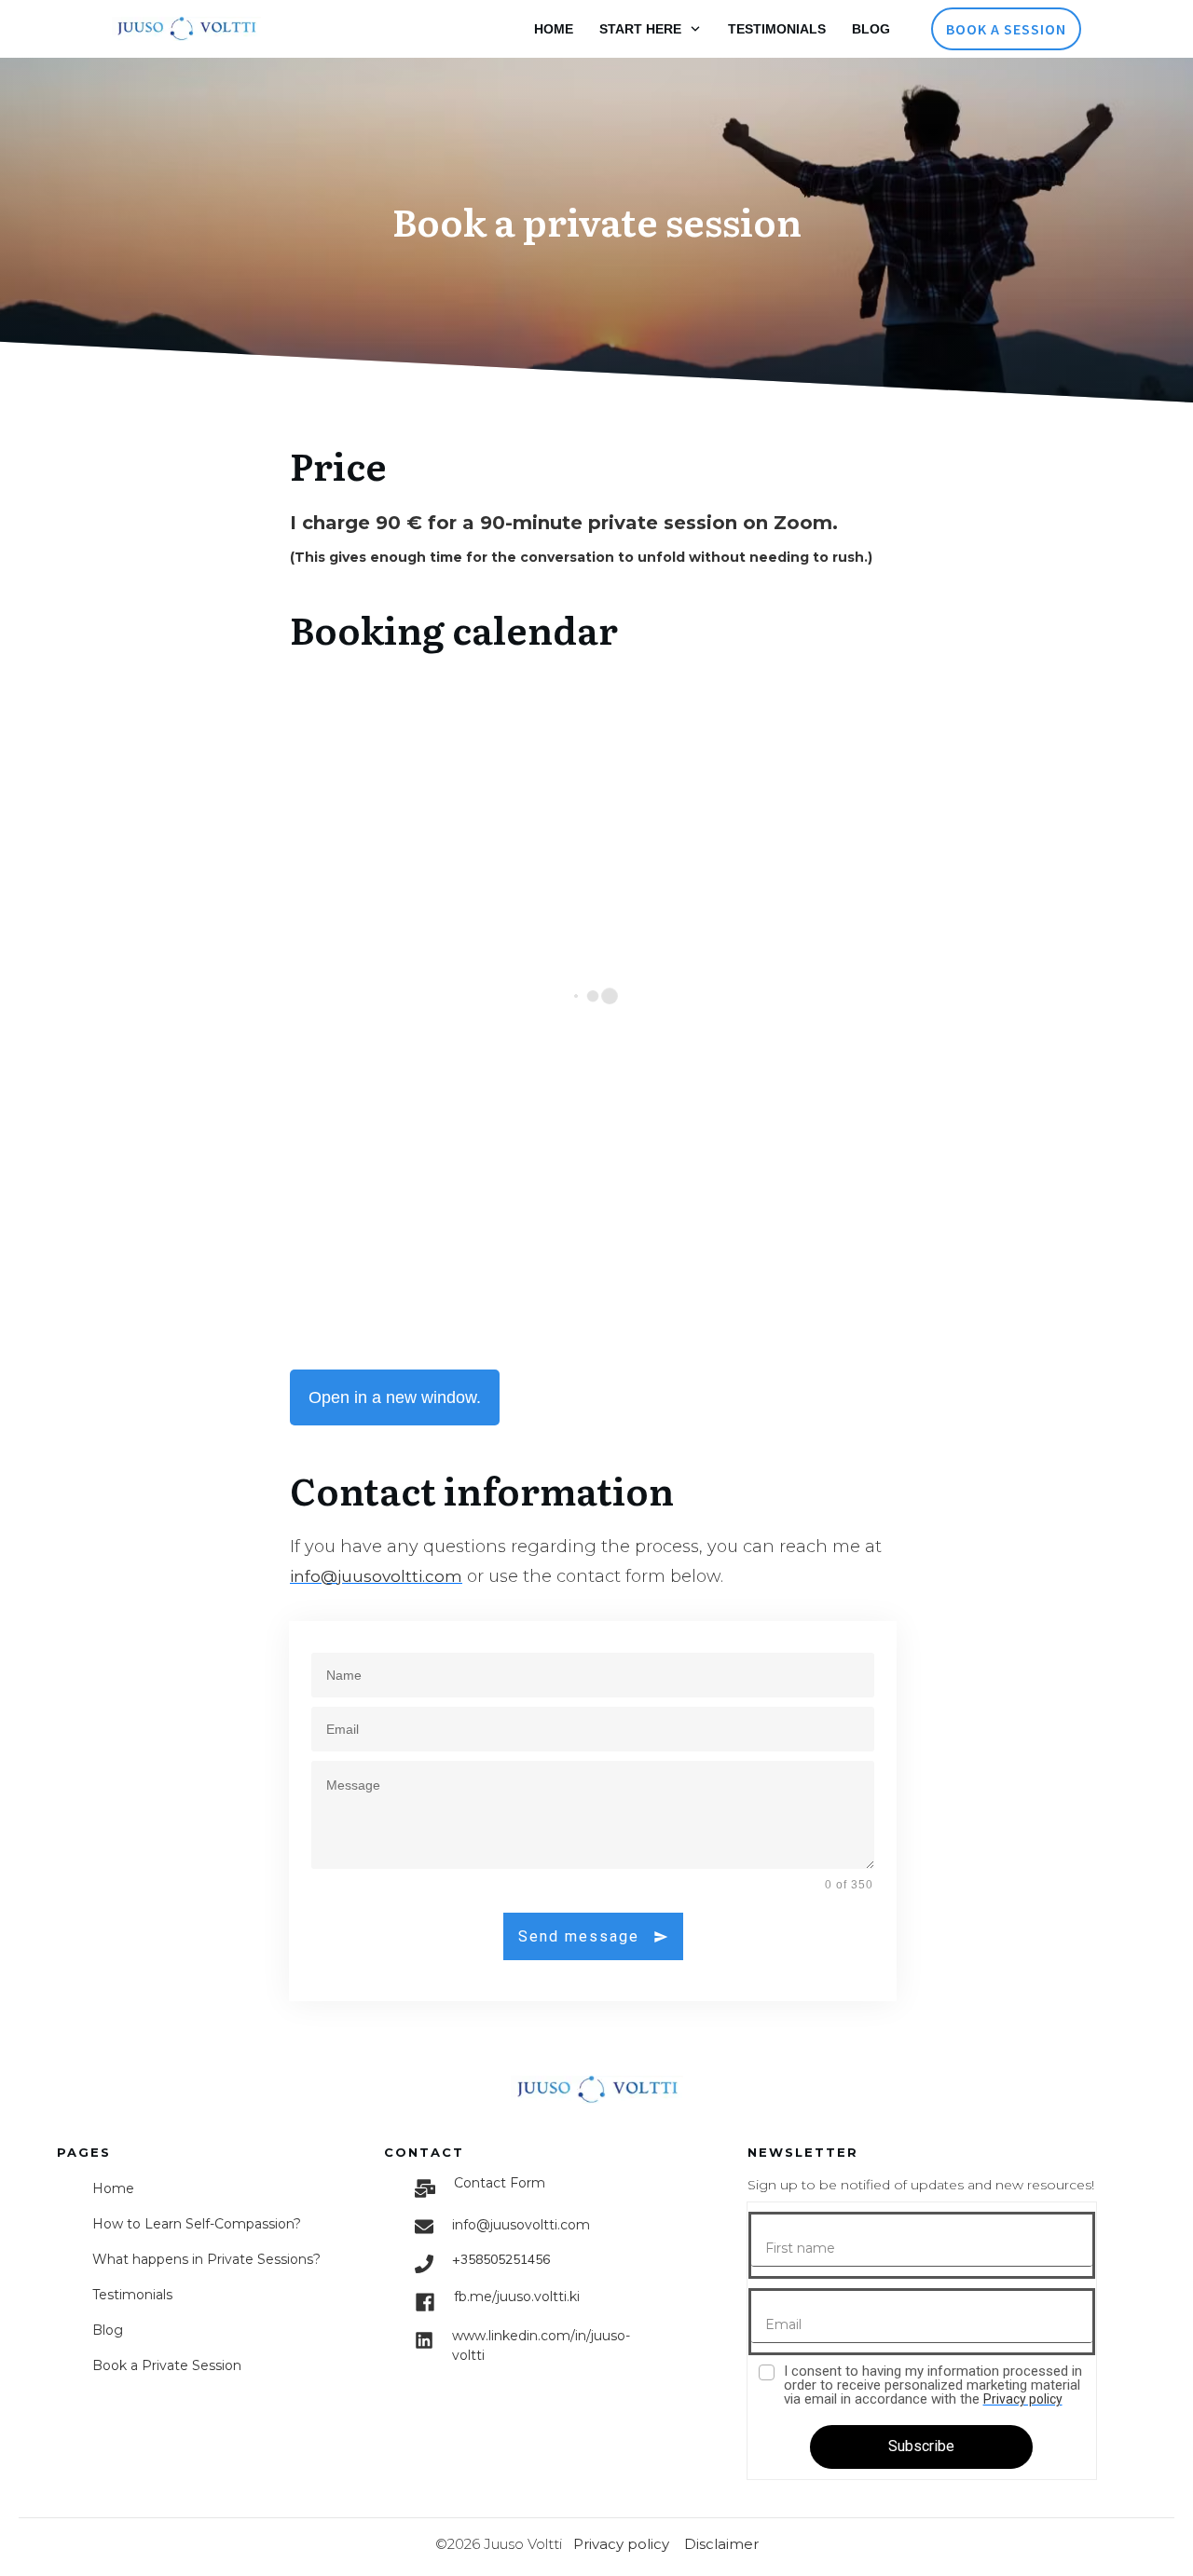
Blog (108, 2330)
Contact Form (500, 2183)
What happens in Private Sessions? (206, 2259)
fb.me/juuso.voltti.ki (517, 2297)
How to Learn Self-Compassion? (197, 2224)
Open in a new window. (395, 1397)
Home (113, 2188)
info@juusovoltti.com (376, 1576)
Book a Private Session (167, 2365)
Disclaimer (721, 2544)
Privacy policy (1023, 2399)
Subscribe (921, 2446)
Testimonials (132, 2295)
